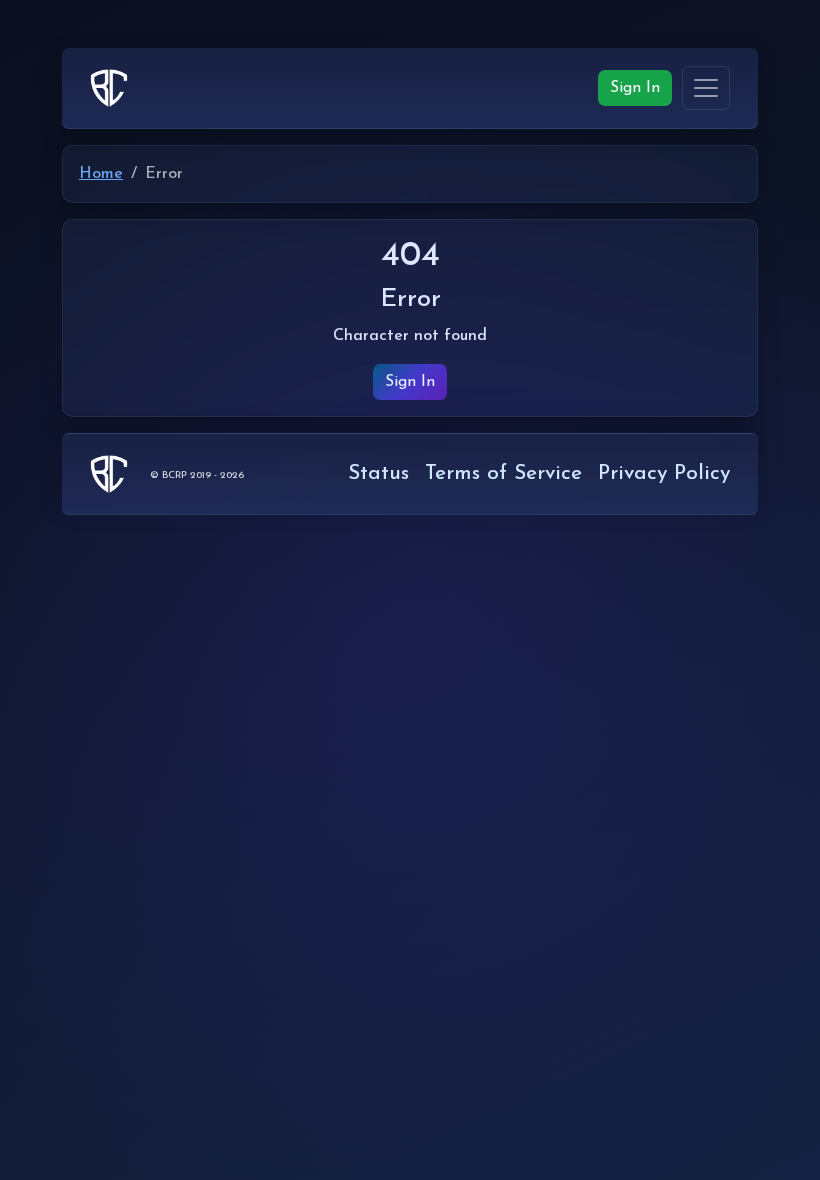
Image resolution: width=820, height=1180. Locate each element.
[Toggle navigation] (706, 87)
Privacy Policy (664, 473)
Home (101, 174)
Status (378, 473)
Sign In (635, 88)
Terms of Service (503, 473)
